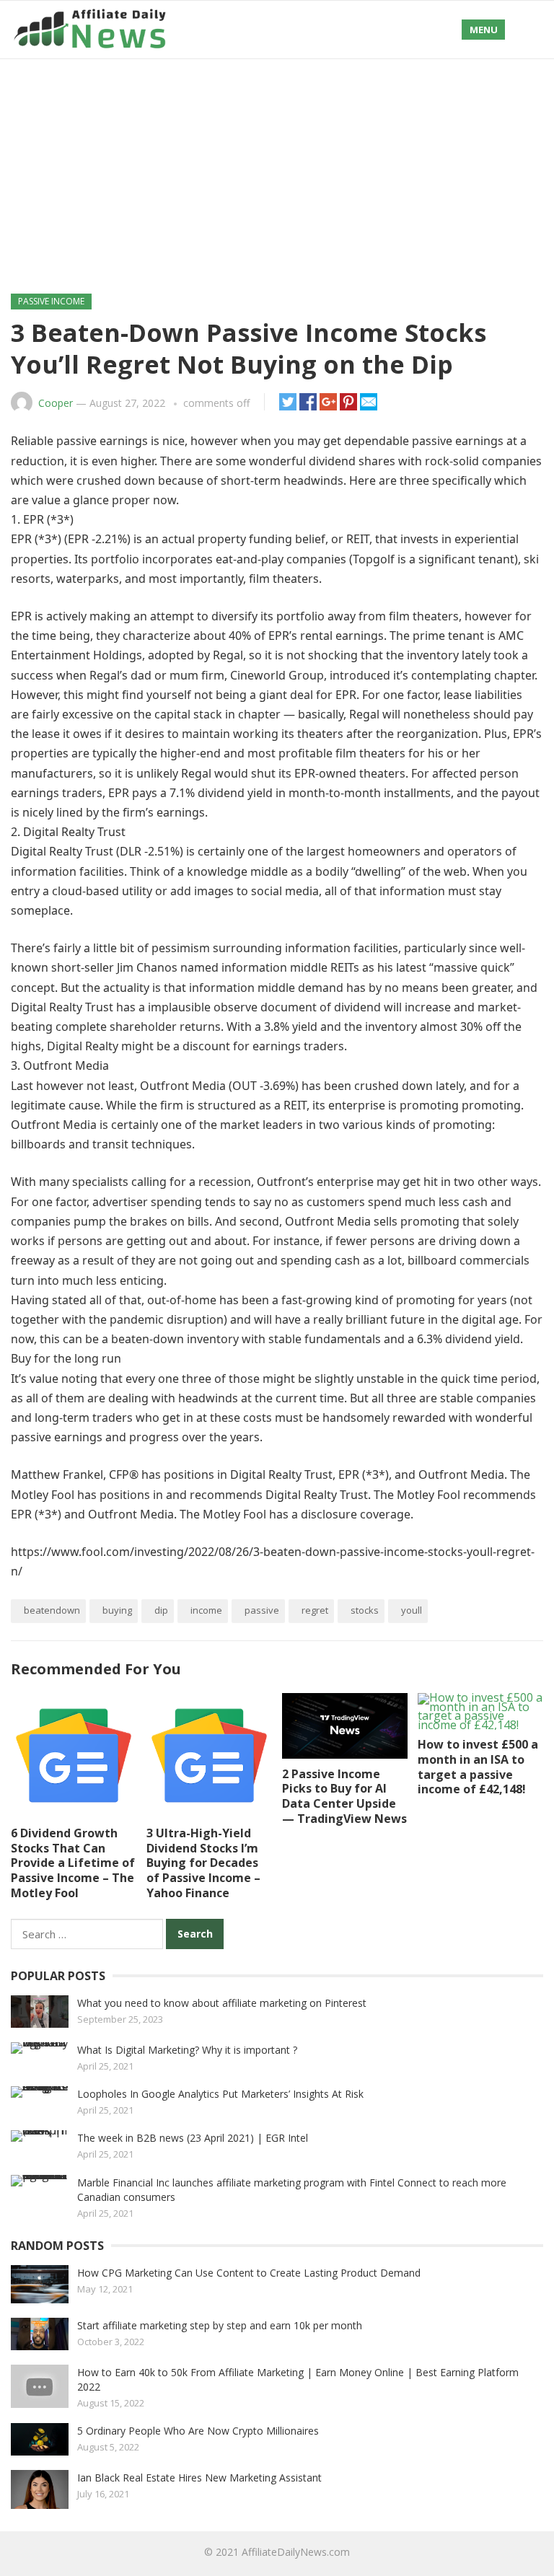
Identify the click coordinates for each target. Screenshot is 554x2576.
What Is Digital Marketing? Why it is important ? (187, 2050)
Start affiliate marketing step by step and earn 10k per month (220, 2325)
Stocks (365, 1610)
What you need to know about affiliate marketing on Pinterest (222, 2003)
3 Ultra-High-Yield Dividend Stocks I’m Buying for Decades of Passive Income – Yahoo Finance (203, 1863)
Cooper (56, 403)
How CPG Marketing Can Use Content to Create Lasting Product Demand (249, 2273)
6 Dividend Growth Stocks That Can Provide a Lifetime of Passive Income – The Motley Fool (73, 1863)
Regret (315, 1610)
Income (206, 1610)
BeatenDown (52, 1610)
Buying (117, 1610)
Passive (262, 1610)
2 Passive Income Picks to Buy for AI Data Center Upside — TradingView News (344, 1796)
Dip (161, 1610)
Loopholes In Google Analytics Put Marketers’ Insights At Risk (220, 2094)
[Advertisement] (277, 167)
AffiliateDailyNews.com (296, 2552)
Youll (412, 1610)
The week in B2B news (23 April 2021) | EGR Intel (193, 2138)
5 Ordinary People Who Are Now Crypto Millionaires (198, 2431)
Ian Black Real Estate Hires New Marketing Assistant (199, 2478)
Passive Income (51, 301)
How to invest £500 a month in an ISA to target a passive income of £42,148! (478, 1767)
